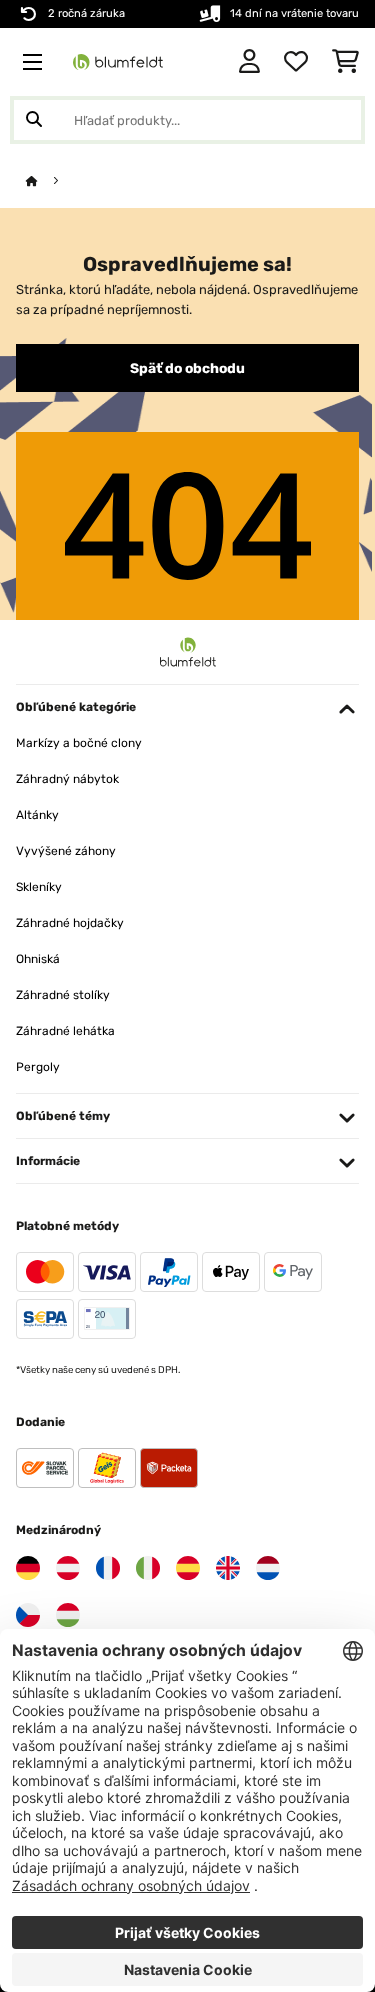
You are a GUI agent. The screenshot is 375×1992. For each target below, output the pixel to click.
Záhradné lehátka (65, 1031)
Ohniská (38, 959)
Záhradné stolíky (63, 995)
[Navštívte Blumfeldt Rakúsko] (68, 1568)
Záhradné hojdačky (70, 923)
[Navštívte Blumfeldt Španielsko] (188, 1568)
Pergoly (38, 1067)
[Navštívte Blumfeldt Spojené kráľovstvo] (228, 1568)
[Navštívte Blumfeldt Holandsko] (268, 1568)
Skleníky (39, 887)
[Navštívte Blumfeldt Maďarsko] (68, 1615)
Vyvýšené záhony (66, 851)
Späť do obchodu (187, 368)
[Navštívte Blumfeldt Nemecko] (28, 1568)
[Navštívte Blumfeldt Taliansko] (148, 1568)
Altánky (37, 815)
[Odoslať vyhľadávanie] (34, 120)
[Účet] (249, 62)
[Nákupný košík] (345, 62)
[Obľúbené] (296, 62)
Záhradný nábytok (67, 779)
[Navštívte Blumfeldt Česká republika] (28, 1615)
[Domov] (50, 181)
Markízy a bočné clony (79, 743)
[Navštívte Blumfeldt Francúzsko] (108, 1568)
